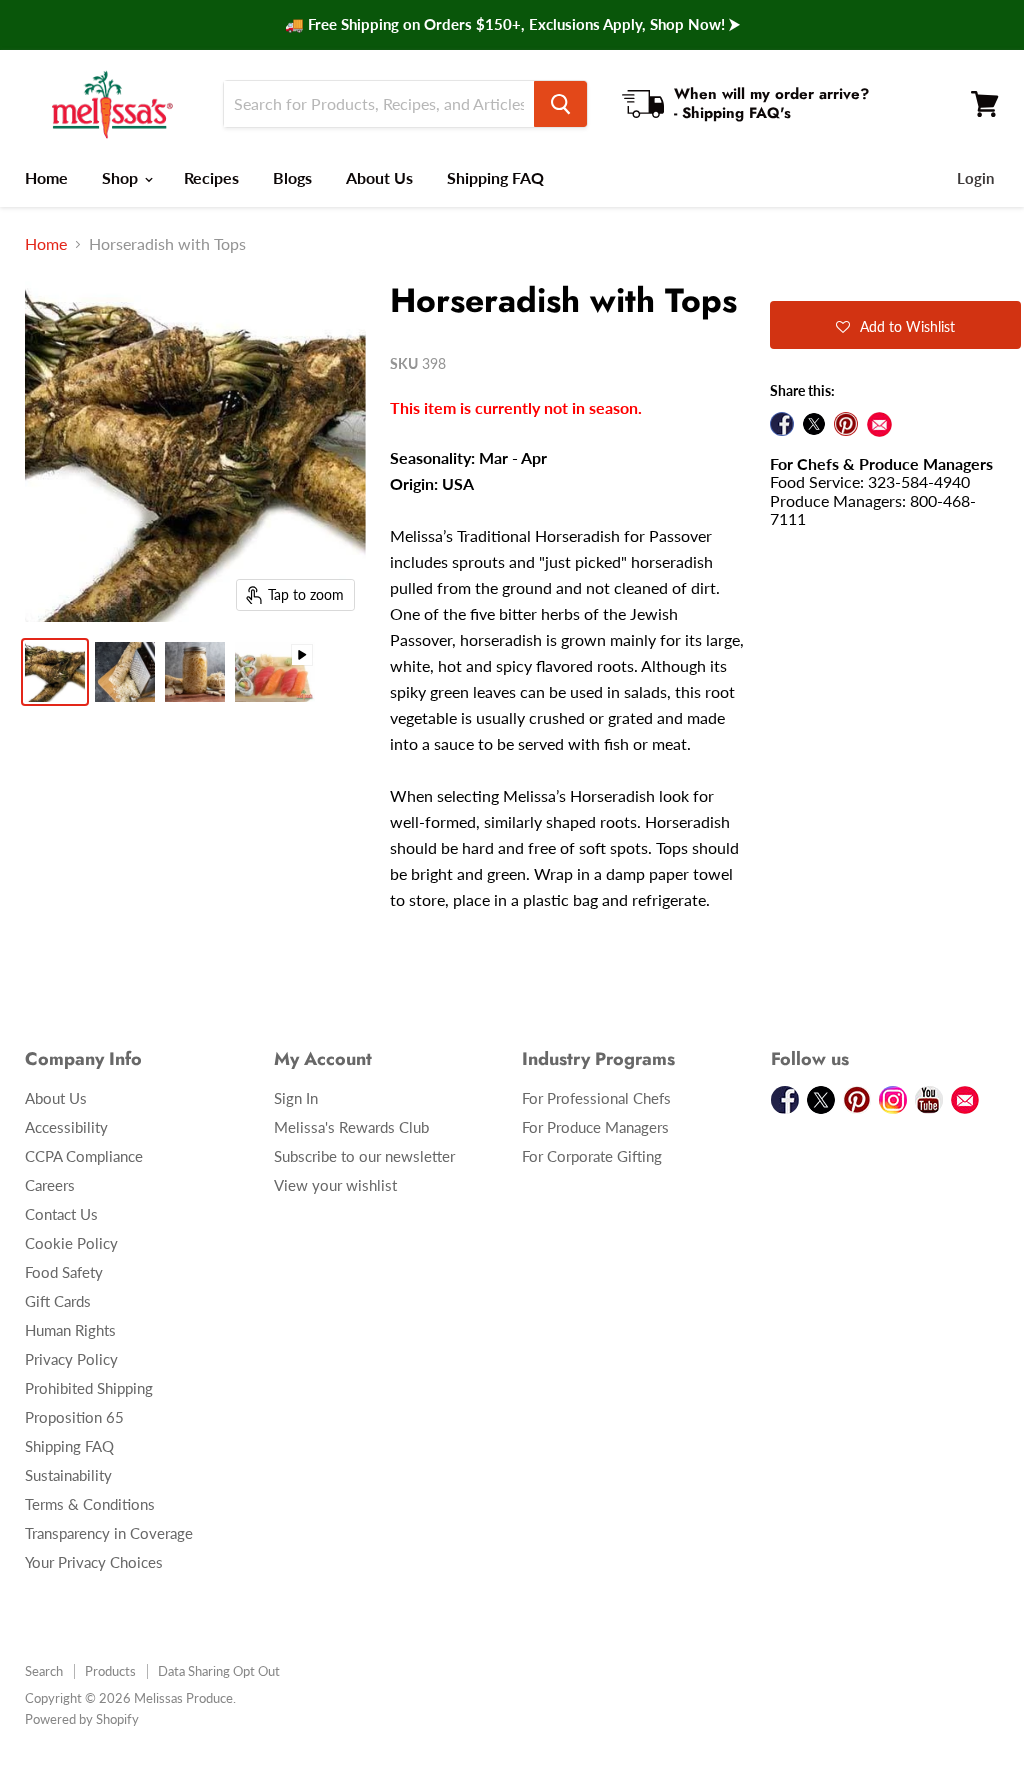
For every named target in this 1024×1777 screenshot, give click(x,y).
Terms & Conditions (90, 1504)
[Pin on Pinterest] (846, 424)
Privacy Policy (71, 1359)
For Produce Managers (595, 1127)
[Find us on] (879, 424)
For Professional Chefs (596, 1098)
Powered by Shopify (82, 1719)
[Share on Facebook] (782, 424)
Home (46, 177)
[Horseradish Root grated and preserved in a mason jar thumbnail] (195, 672)
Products (110, 1671)
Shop (122, 177)
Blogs (292, 177)
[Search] (560, 104)
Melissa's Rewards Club (351, 1127)
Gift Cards (58, 1301)
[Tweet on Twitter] (814, 424)
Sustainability (68, 1475)
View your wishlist (335, 1185)
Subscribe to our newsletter (364, 1156)
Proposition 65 (74, 1417)
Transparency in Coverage (109, 1533)
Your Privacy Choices (94, 1562)
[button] (895, 325)
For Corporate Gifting (592, 1156)
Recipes (211, 177)
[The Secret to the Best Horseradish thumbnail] (275, 672)
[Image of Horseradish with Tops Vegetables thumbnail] (55, 672)
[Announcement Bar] (512, 25)
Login (975, 178)
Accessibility (66, 1127)
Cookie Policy (71, 1243)
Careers (50, 1185)
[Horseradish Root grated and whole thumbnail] (125, 672)
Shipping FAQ (495, 177)
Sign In (296, 1098)
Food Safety (64, 1272)
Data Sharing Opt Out (219, 1671)
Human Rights (70, 1330)
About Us (379, 177)
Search (44, 1671)
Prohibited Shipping (89, 1388)
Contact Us (61, 1214)
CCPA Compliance (84, 1156)
